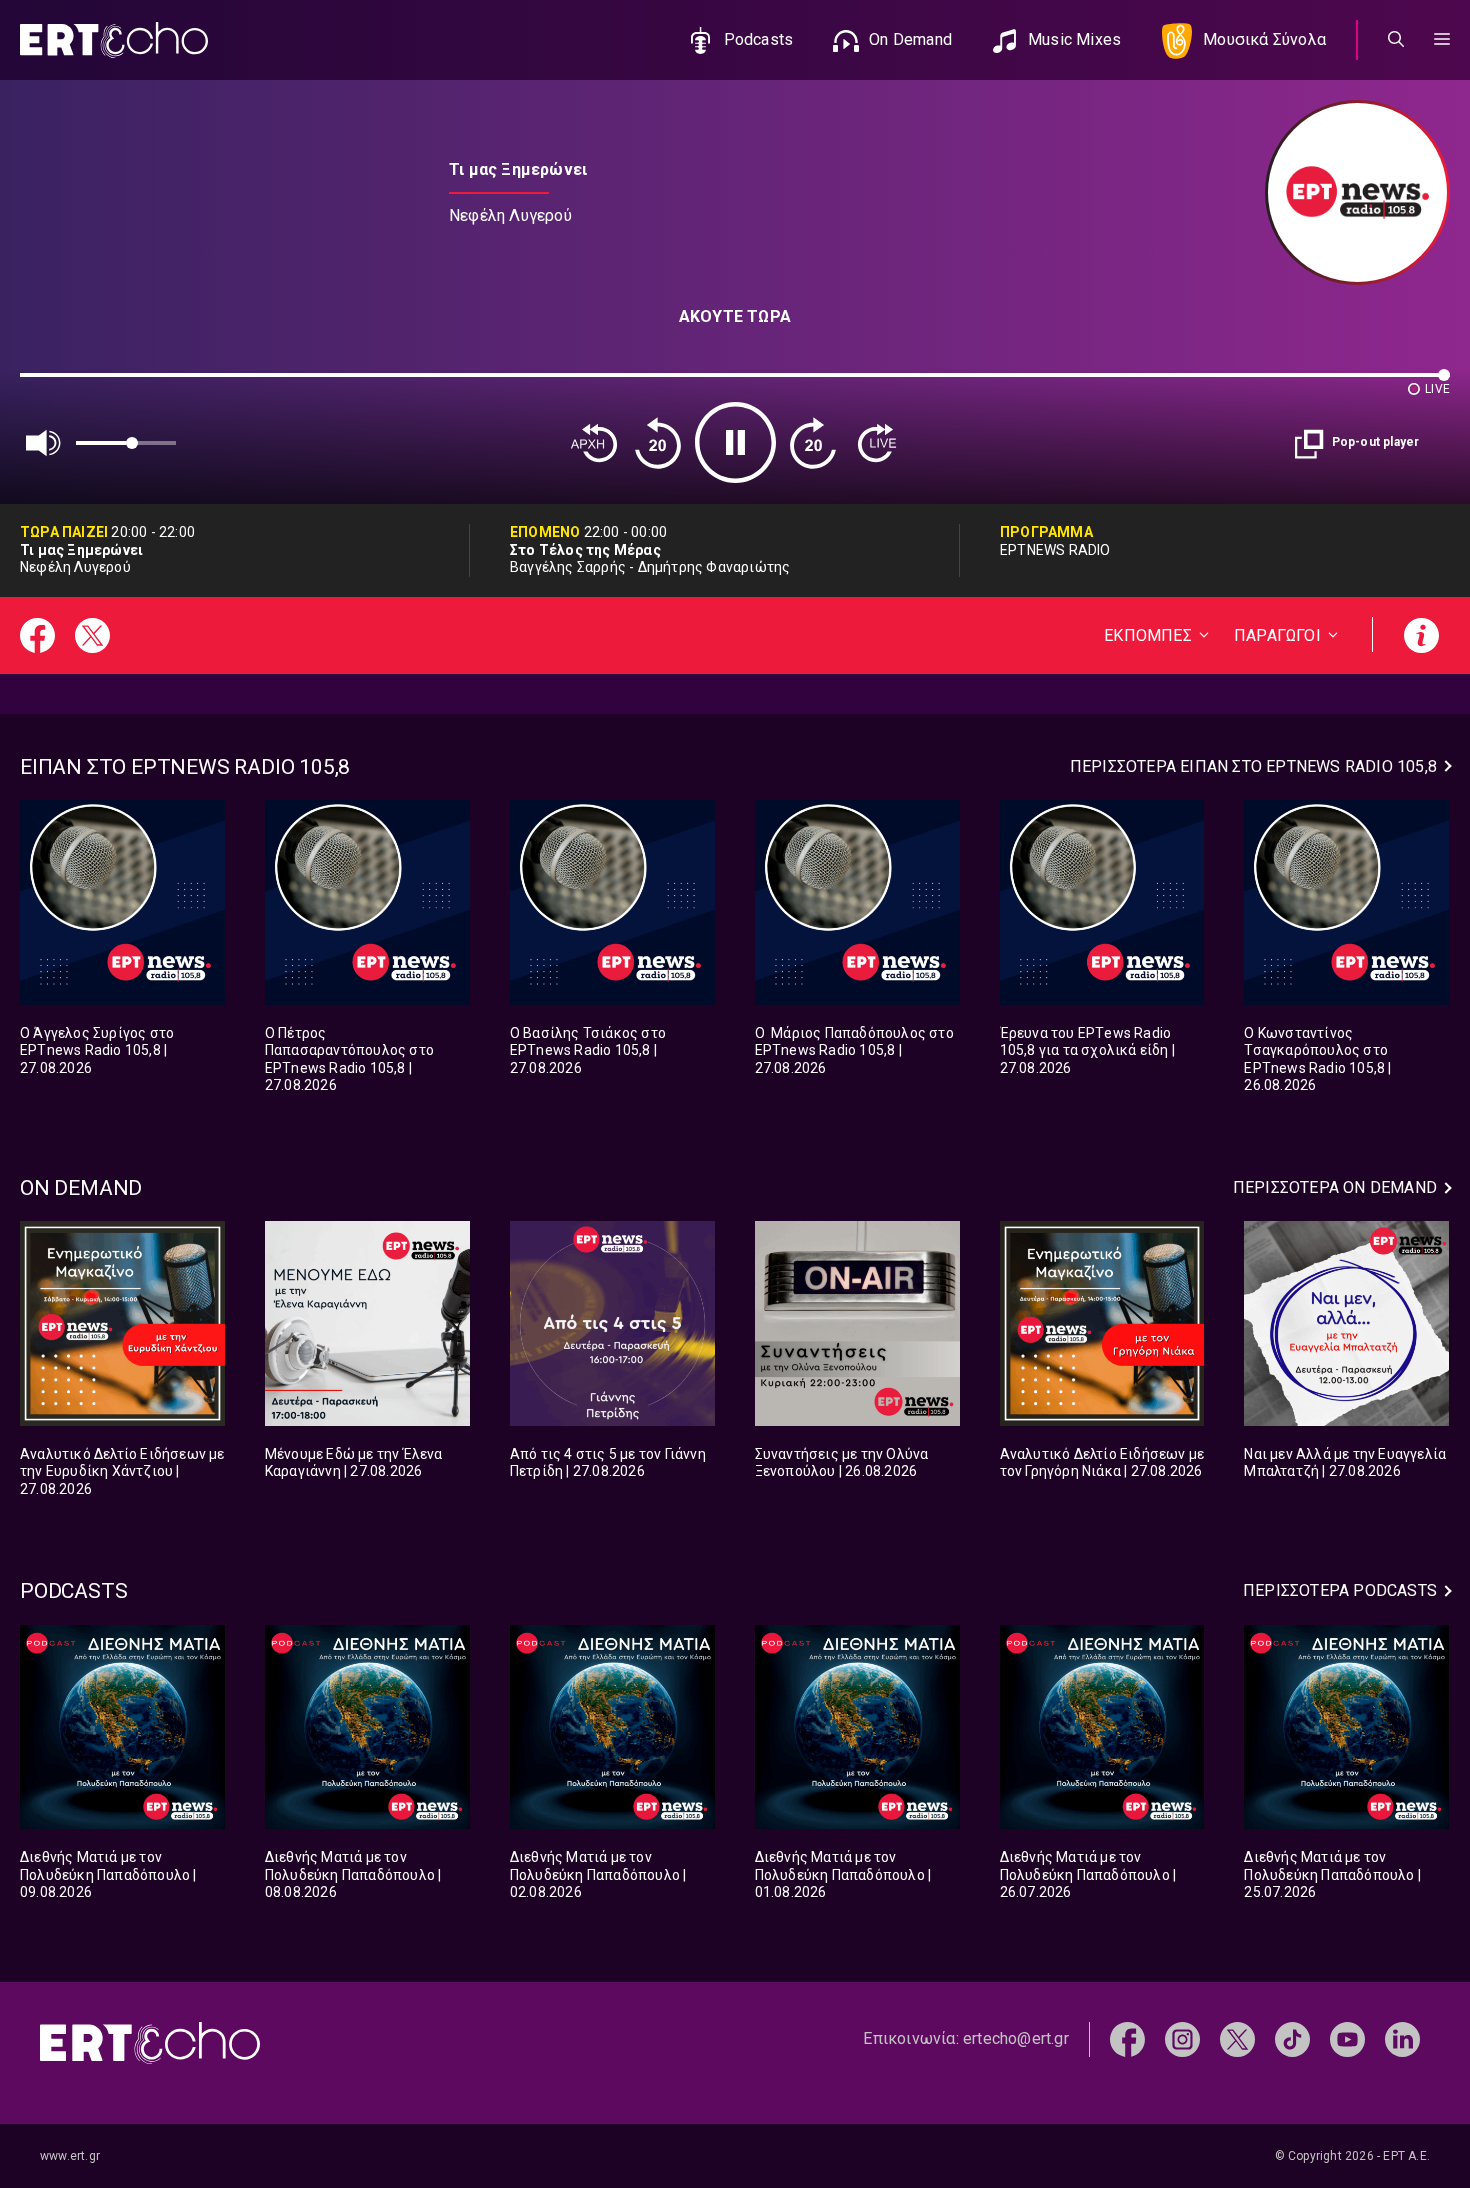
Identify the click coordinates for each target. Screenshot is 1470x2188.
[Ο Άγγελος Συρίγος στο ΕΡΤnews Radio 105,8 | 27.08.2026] (122, 902)
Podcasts (759, 39)
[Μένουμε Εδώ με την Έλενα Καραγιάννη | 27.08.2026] (367, 1323)
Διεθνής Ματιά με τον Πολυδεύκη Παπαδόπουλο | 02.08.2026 (598, 1874)
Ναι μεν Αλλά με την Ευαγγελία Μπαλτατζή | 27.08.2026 (1345, 1463)
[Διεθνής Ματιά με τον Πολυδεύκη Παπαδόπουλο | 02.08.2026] (612, 1727)
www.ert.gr (70, 2156)
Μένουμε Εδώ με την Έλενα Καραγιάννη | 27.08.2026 (354, 1463)
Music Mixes (1074, 39)
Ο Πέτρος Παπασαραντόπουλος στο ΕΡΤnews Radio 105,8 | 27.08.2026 (349, 1059)
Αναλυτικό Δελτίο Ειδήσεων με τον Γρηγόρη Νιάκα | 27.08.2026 (1102, 1463)
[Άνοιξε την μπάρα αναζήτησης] (1396, 40)
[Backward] (658, 443)
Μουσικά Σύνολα (1264, 39)
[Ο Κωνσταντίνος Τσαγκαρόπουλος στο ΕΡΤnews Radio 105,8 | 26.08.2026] (1346, 902)
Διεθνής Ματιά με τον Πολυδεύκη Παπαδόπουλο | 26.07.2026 (1088, 1874)
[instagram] (1182, 2038)
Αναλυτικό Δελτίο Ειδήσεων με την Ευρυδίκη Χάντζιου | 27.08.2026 (122, 1471)
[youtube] (1347, 2038)
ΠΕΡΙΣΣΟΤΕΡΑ (1253, 766)
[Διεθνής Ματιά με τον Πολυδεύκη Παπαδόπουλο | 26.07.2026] (1102, 1727)
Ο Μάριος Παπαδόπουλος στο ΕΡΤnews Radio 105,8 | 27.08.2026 (854, 1050)
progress (53, 384)
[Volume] (44, 443)
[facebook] (1127, 2038)
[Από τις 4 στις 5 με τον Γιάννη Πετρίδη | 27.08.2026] (612, 1323)
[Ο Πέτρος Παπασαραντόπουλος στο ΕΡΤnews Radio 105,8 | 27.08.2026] (367, 902)
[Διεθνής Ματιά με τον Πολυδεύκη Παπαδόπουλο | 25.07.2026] (1346, 1727)
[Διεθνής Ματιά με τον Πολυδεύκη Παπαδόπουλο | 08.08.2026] (367, 1727)
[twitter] (1237, 2038)
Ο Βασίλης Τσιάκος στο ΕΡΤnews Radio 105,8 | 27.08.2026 (588, 1050)
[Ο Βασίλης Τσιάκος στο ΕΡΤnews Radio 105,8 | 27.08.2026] (612, 902)
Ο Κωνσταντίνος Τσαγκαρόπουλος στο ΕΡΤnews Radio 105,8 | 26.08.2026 (1317, 1059)
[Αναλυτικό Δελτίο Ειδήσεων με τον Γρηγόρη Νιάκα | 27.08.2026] (1102, 1323)
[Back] (594, 443)
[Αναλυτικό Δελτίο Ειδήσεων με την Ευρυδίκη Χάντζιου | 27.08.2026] (122, 1323)
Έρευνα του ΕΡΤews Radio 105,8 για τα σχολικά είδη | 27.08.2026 (1087, 1050)
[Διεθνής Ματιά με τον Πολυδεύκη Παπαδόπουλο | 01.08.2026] (857, 1727)
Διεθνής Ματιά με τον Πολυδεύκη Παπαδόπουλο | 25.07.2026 (1332, 1874)
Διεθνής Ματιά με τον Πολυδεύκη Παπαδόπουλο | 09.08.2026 (108, 1874)
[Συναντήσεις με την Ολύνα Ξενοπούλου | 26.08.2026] (857, 1323)
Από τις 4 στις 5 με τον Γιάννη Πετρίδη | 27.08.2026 (608, 1463)
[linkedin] (1402, 2038)
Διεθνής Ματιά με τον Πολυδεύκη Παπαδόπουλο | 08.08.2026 (353, 1874)
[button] (1442, 40)
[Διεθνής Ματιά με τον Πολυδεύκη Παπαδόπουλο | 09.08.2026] (122, 1727)
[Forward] (813, 443)
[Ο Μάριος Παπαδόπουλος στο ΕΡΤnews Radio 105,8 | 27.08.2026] (857, 902)
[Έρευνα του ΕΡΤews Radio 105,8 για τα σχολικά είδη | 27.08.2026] (1102, 902)
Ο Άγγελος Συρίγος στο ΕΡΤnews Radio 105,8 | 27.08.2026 (97, 1050)
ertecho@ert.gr (1016, 2038)
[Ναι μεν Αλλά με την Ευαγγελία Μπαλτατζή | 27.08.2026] (1346, 1323)
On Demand (910, 39)
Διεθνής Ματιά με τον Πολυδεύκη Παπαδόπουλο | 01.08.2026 (843, 1874)
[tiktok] (1292, 2038)
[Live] (877, 443)
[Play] (735, 442)
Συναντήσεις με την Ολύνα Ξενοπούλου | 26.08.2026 (842, 1463)
